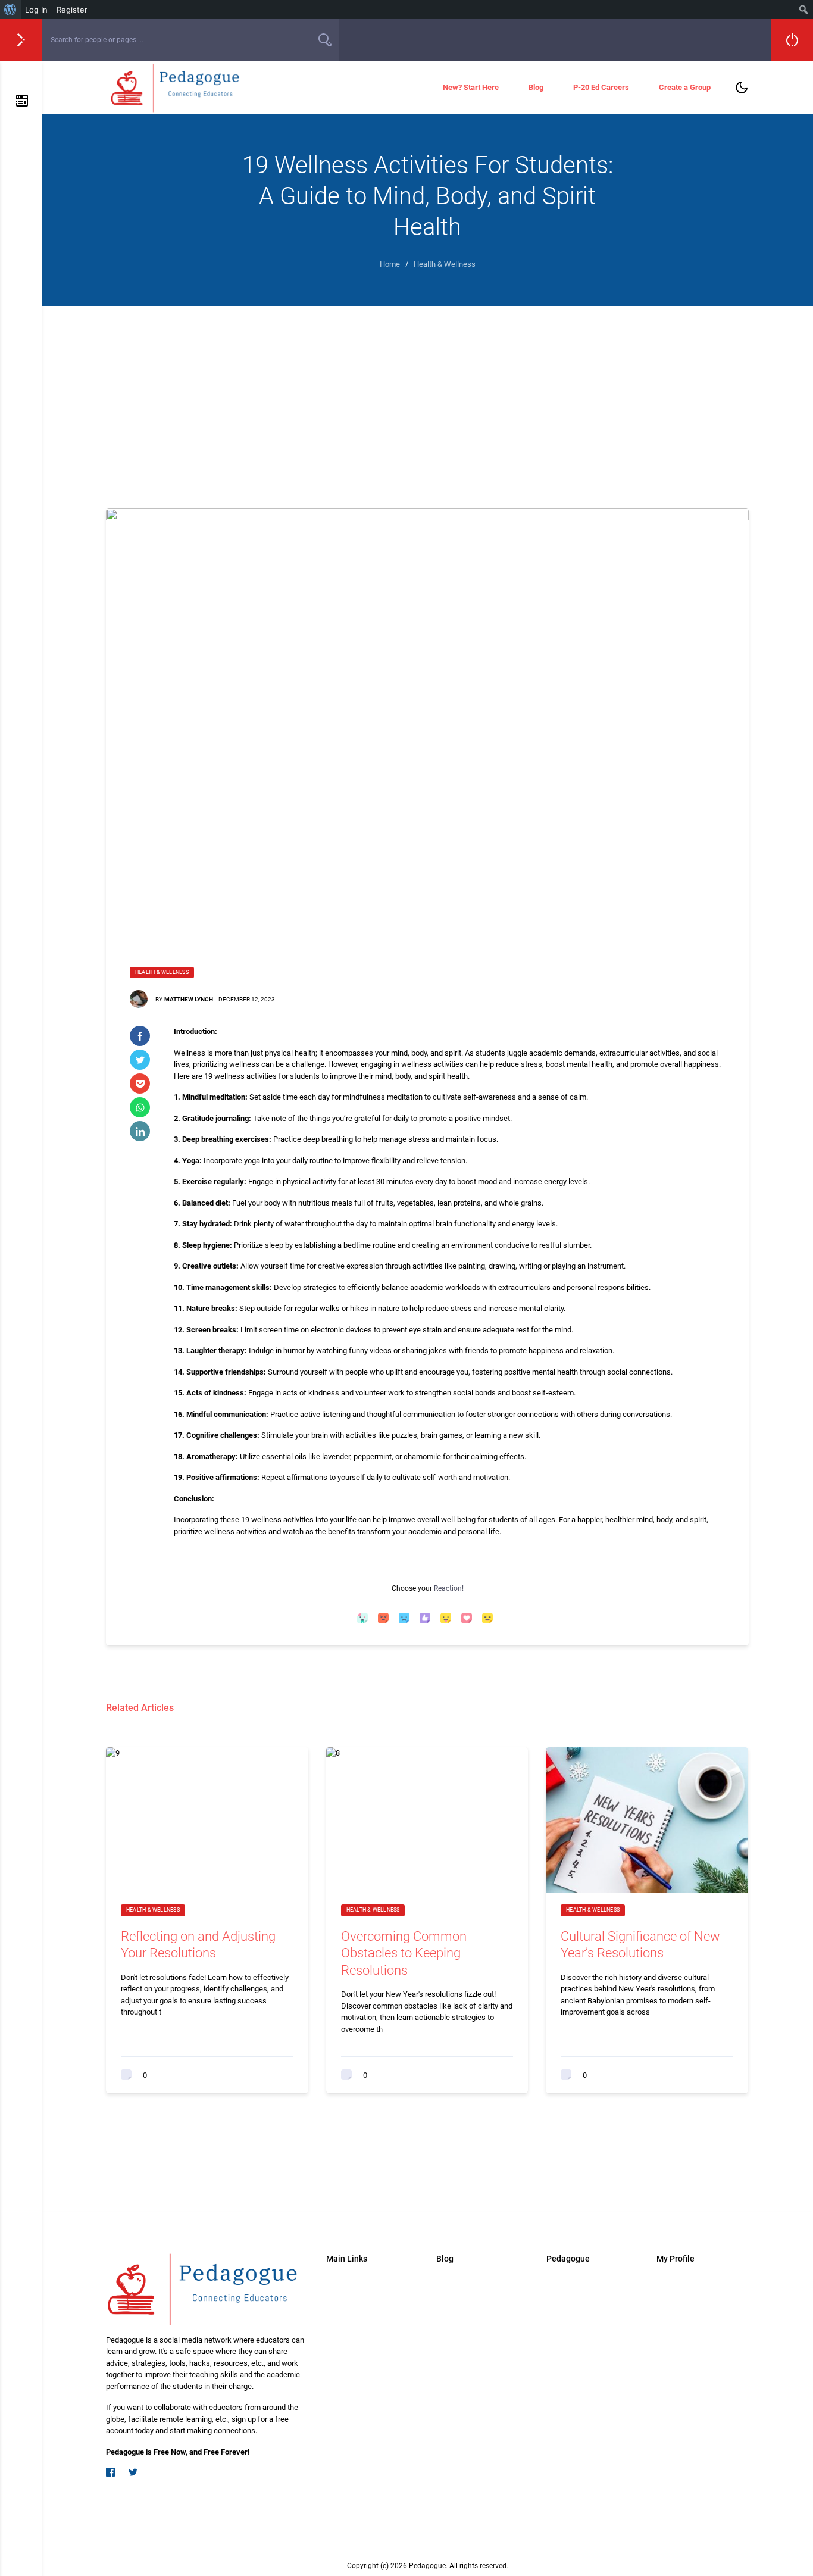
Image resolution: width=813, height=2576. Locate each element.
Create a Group (685, 87)
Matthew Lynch (189, 999)
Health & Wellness (162, 972)
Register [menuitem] (72, 10)
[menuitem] (10, 10)
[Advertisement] (427, 395)
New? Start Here (471, 87)
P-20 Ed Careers (601, 87)
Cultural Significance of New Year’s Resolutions (640, 1945)
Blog (536, 87)
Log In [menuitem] (36, 10)
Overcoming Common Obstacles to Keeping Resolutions (404, 1953)
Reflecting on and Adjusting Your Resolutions (198, 1945)
